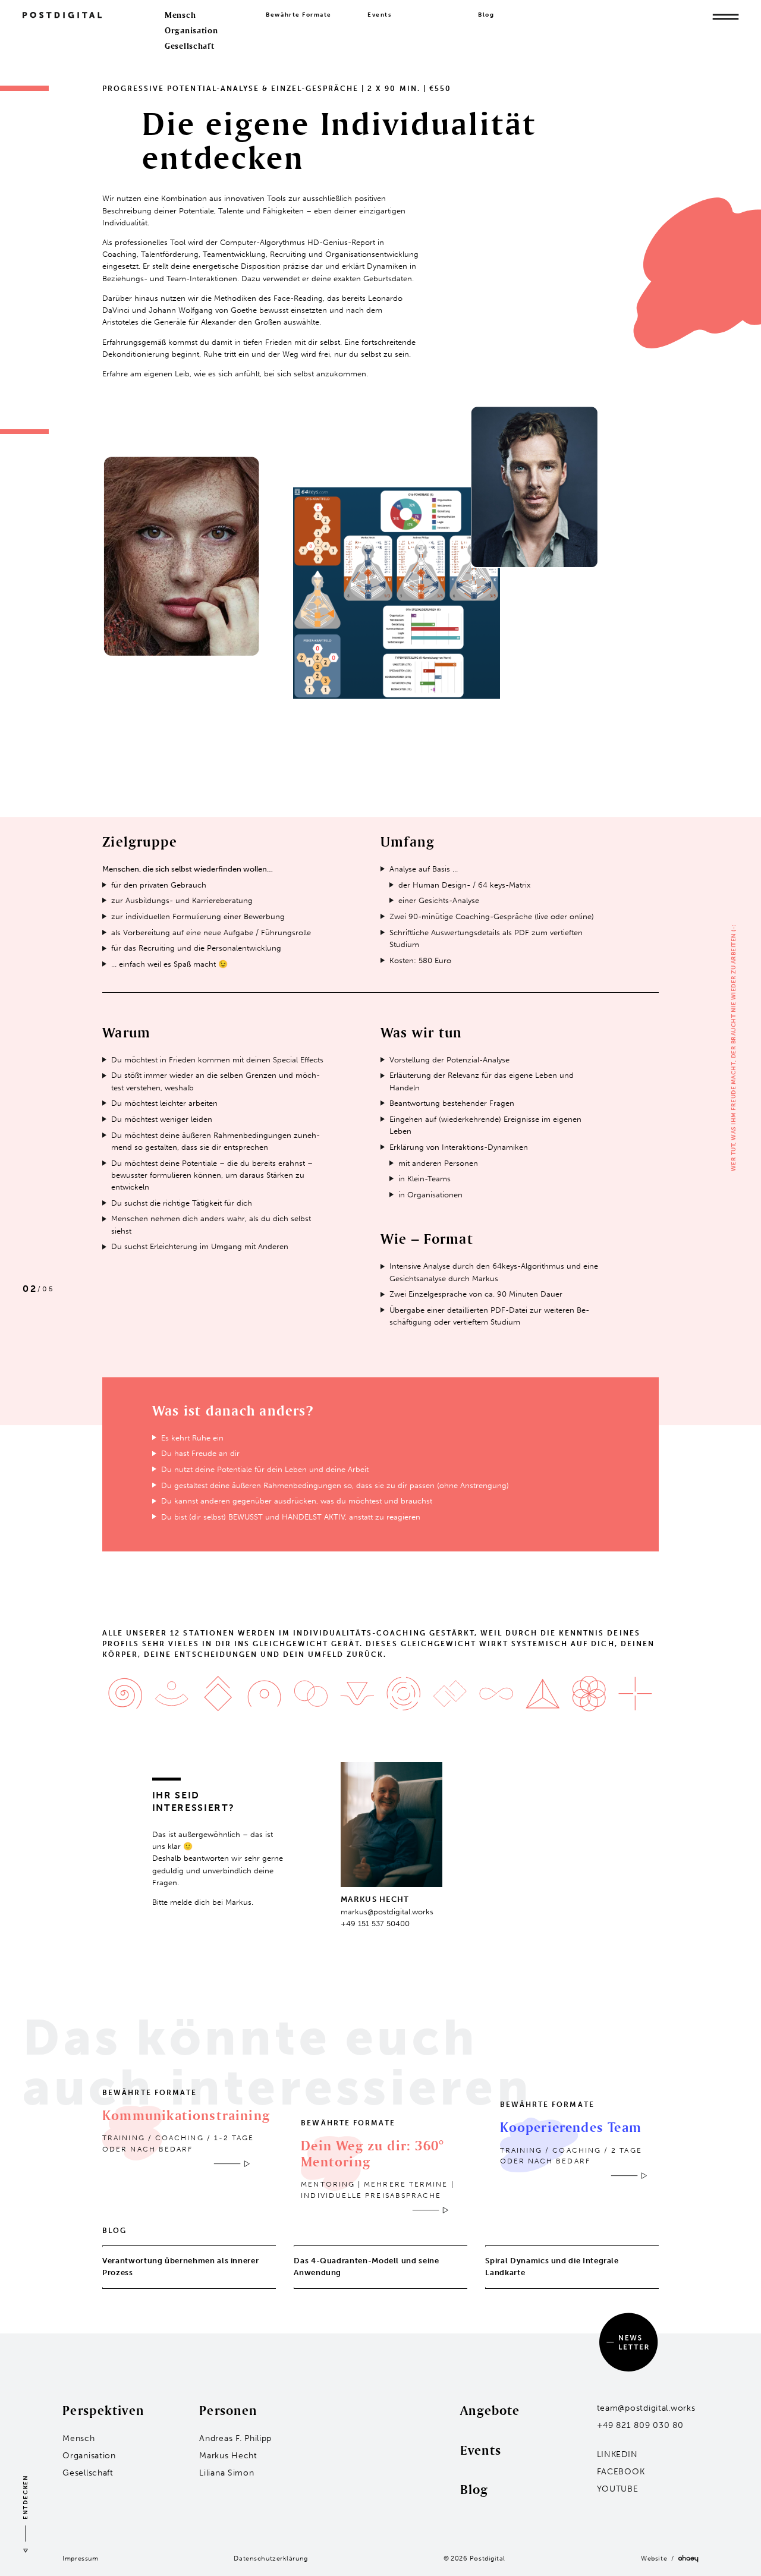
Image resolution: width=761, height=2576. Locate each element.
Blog (486, 15)
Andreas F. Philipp (235, 2438)
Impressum (80, 2558)
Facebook (621, 2472)
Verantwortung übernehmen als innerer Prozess (180, 2267)
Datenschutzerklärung (271, 2558)
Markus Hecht (228, 2456)
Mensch (180, 15)
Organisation (191, 30)
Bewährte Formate (299, 15)
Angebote (490, 2410)
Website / (660, 2558)
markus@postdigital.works (387, 1912)
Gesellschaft (190, 46)
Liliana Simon (227, 2473)
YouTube (618, 2489)
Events (380, 15)
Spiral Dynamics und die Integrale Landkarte (552, 2267)
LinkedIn (617, 2454)
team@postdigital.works (646, 2408)
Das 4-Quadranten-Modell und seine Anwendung (366, 2267)
